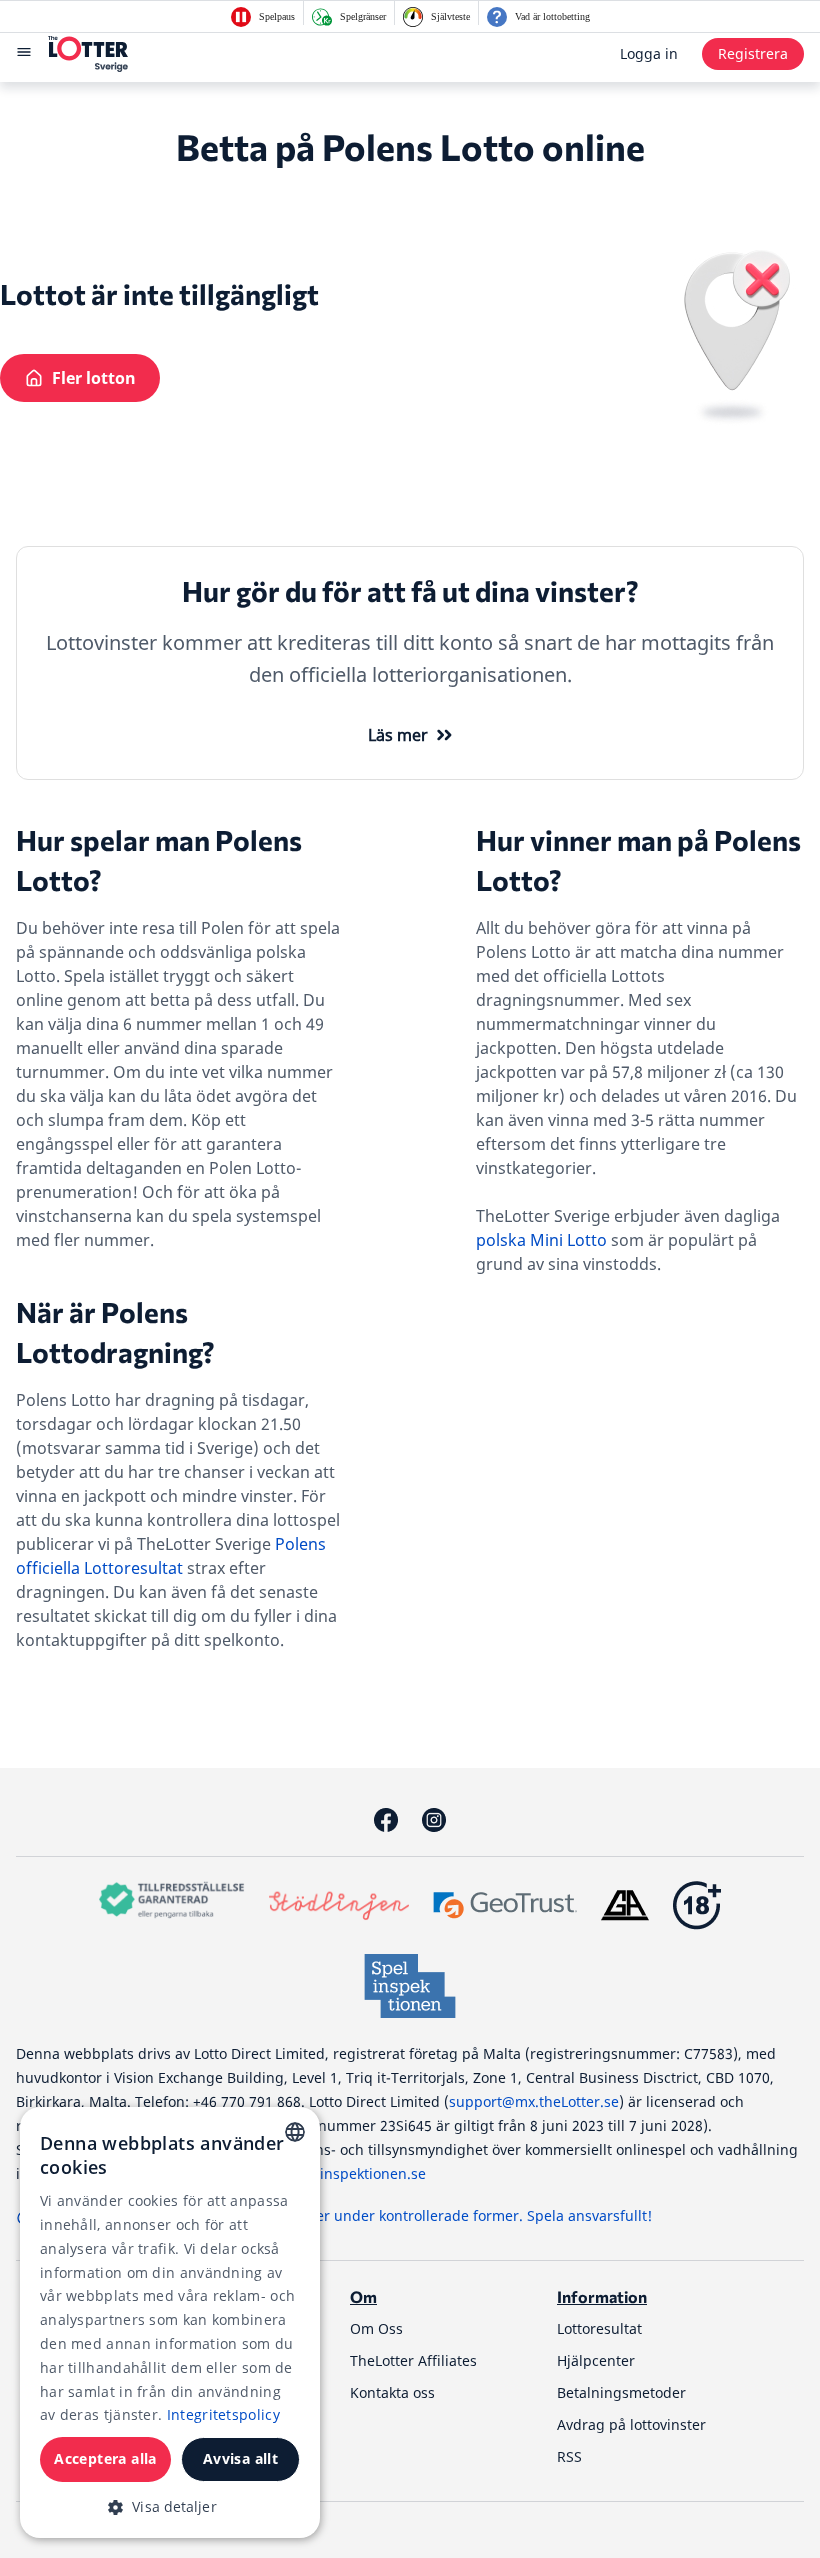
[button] (170, 2506)
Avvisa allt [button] (240, 2458)
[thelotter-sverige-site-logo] (88, 54)
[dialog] (170, 2322)
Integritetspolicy (223, 2414)
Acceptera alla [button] (105, 2458)
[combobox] (295, 2132)
